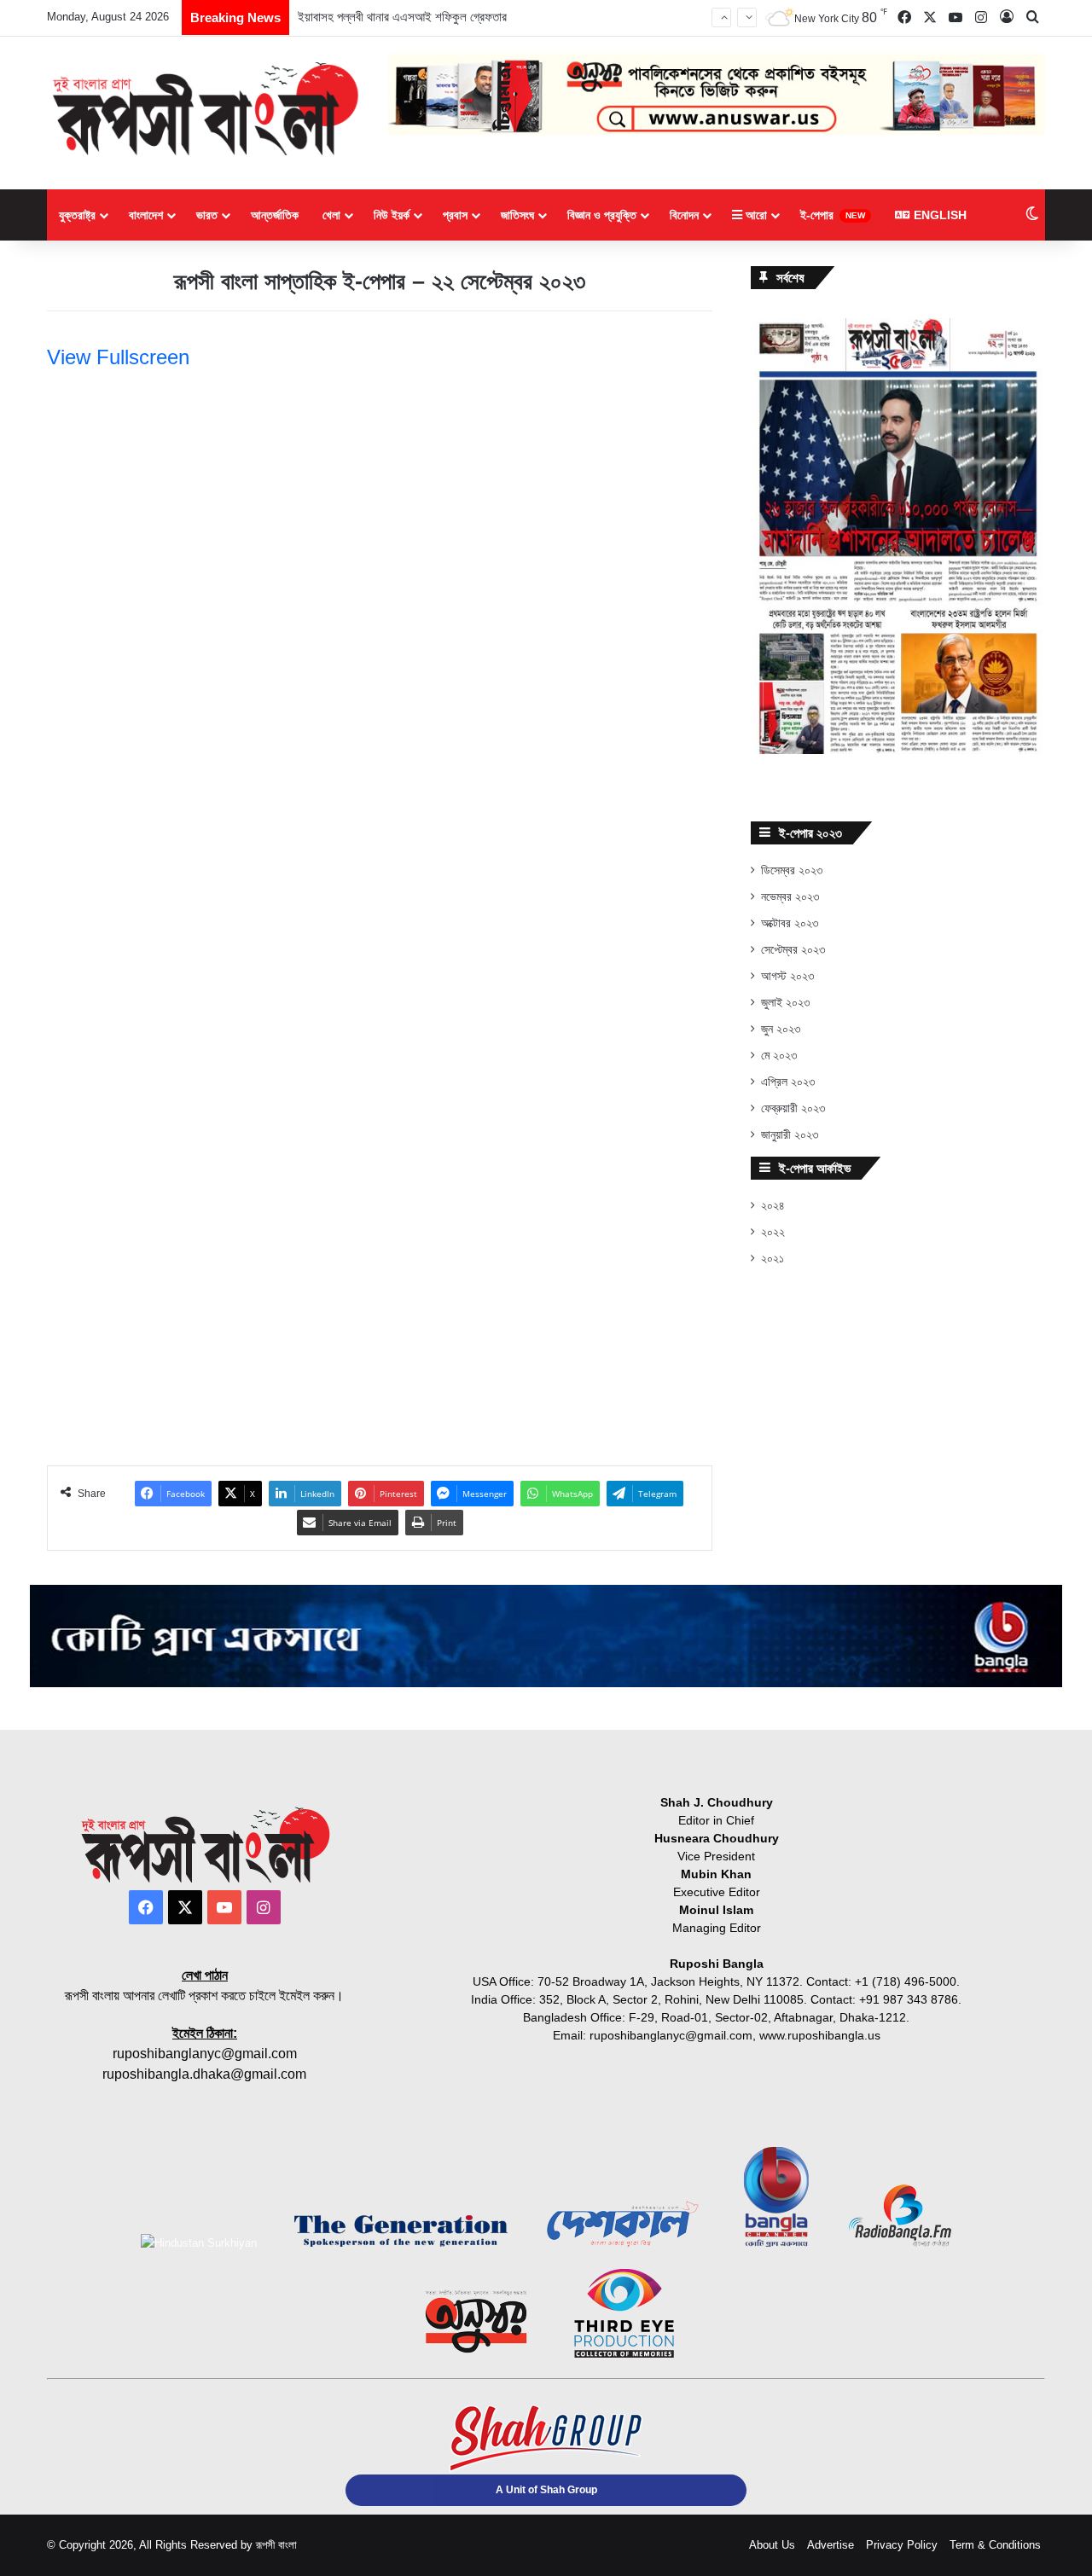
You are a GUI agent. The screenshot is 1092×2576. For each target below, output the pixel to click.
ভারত (207, 215)
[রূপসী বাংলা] (205, 109)
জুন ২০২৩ (781, 1029)
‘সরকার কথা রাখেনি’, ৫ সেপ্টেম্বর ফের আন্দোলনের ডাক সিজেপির (428, 34)
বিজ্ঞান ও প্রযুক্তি (602, 215)
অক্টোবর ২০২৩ (790, 923)
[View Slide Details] (898, 536)
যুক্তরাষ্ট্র (77, 215)
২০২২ (773, 1232)
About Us (772, 2545)
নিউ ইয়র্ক (392, 215)
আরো (755, 215)
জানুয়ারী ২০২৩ (790, 1135)
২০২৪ (773, 1206)
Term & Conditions (995, 2545)
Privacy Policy (902, 2545)
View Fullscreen (118, 357)
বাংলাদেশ (146, 215)
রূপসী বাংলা (276, 2545)
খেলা (331, 215)
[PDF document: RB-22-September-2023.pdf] (380, 887)
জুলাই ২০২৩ (785, 1003)
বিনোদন (684, 215)
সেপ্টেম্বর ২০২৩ (793, 950)
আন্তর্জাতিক (275, 215)
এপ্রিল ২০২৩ (788, 1082)
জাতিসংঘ (517, 215)
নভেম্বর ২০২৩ (790, 897)
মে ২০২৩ (779, 1056)
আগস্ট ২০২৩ (787, 976)
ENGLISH (938, 215)
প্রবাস (455, 215)
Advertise (831, 2545)
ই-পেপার (833, 215)
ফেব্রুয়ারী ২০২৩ (793, 1108)
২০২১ (773, 1259)
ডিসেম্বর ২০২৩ (792, 870)
